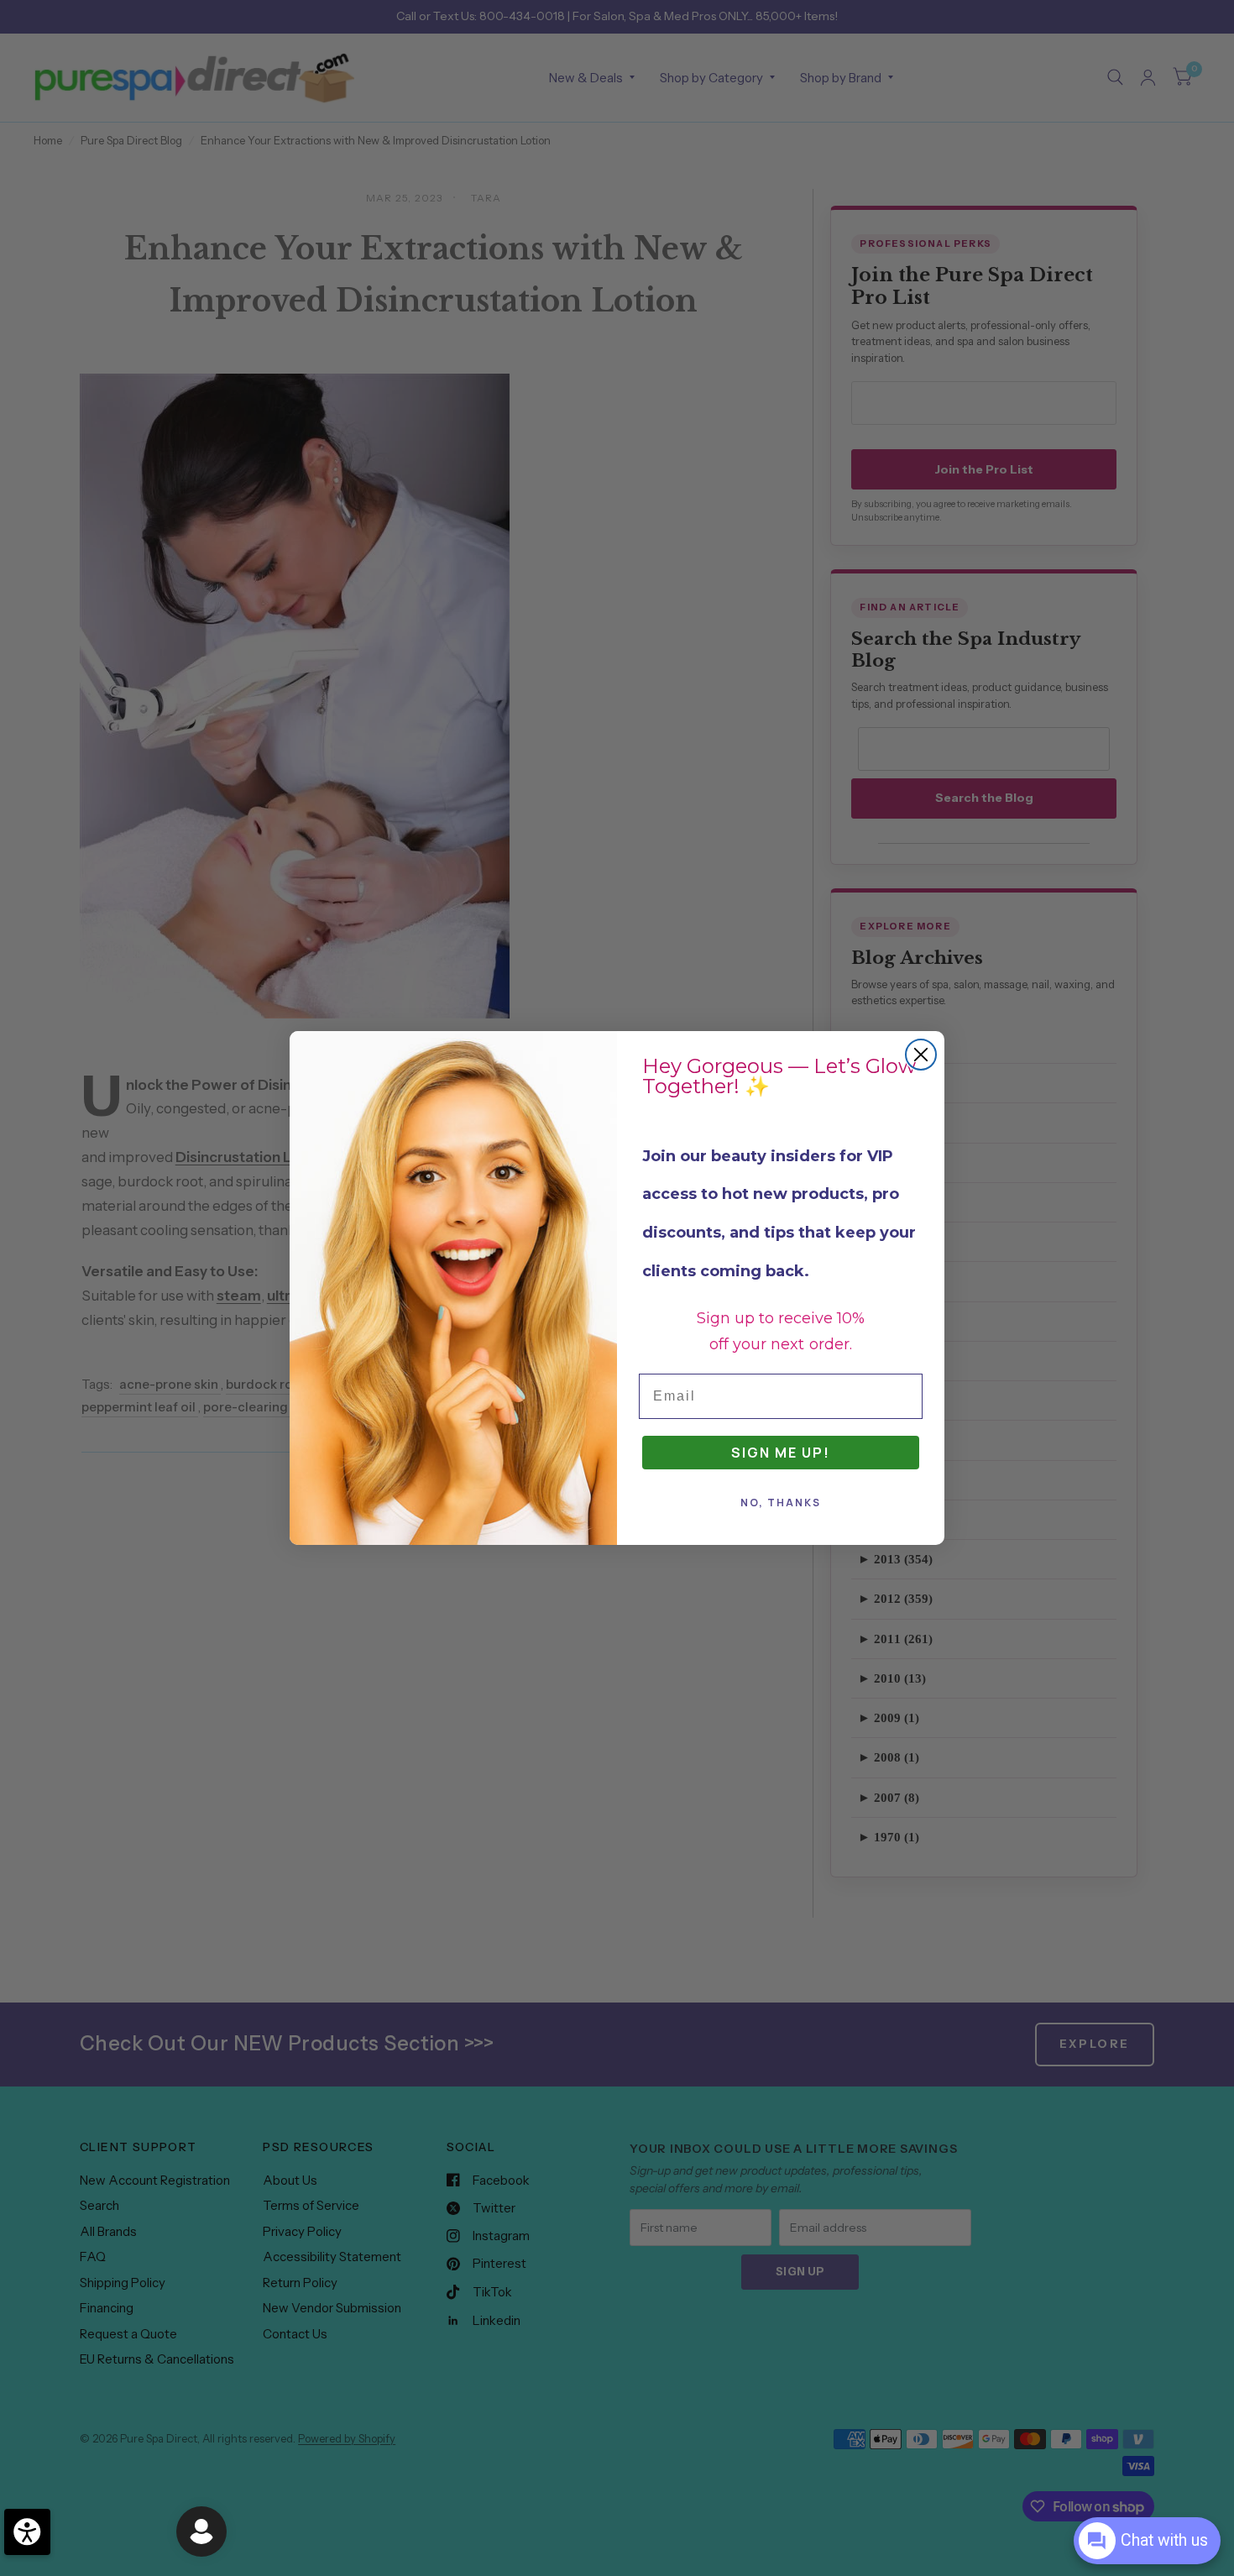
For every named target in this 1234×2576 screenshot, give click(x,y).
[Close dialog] (921, 1055)
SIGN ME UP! (781, 1453)
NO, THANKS (781, 1503)
